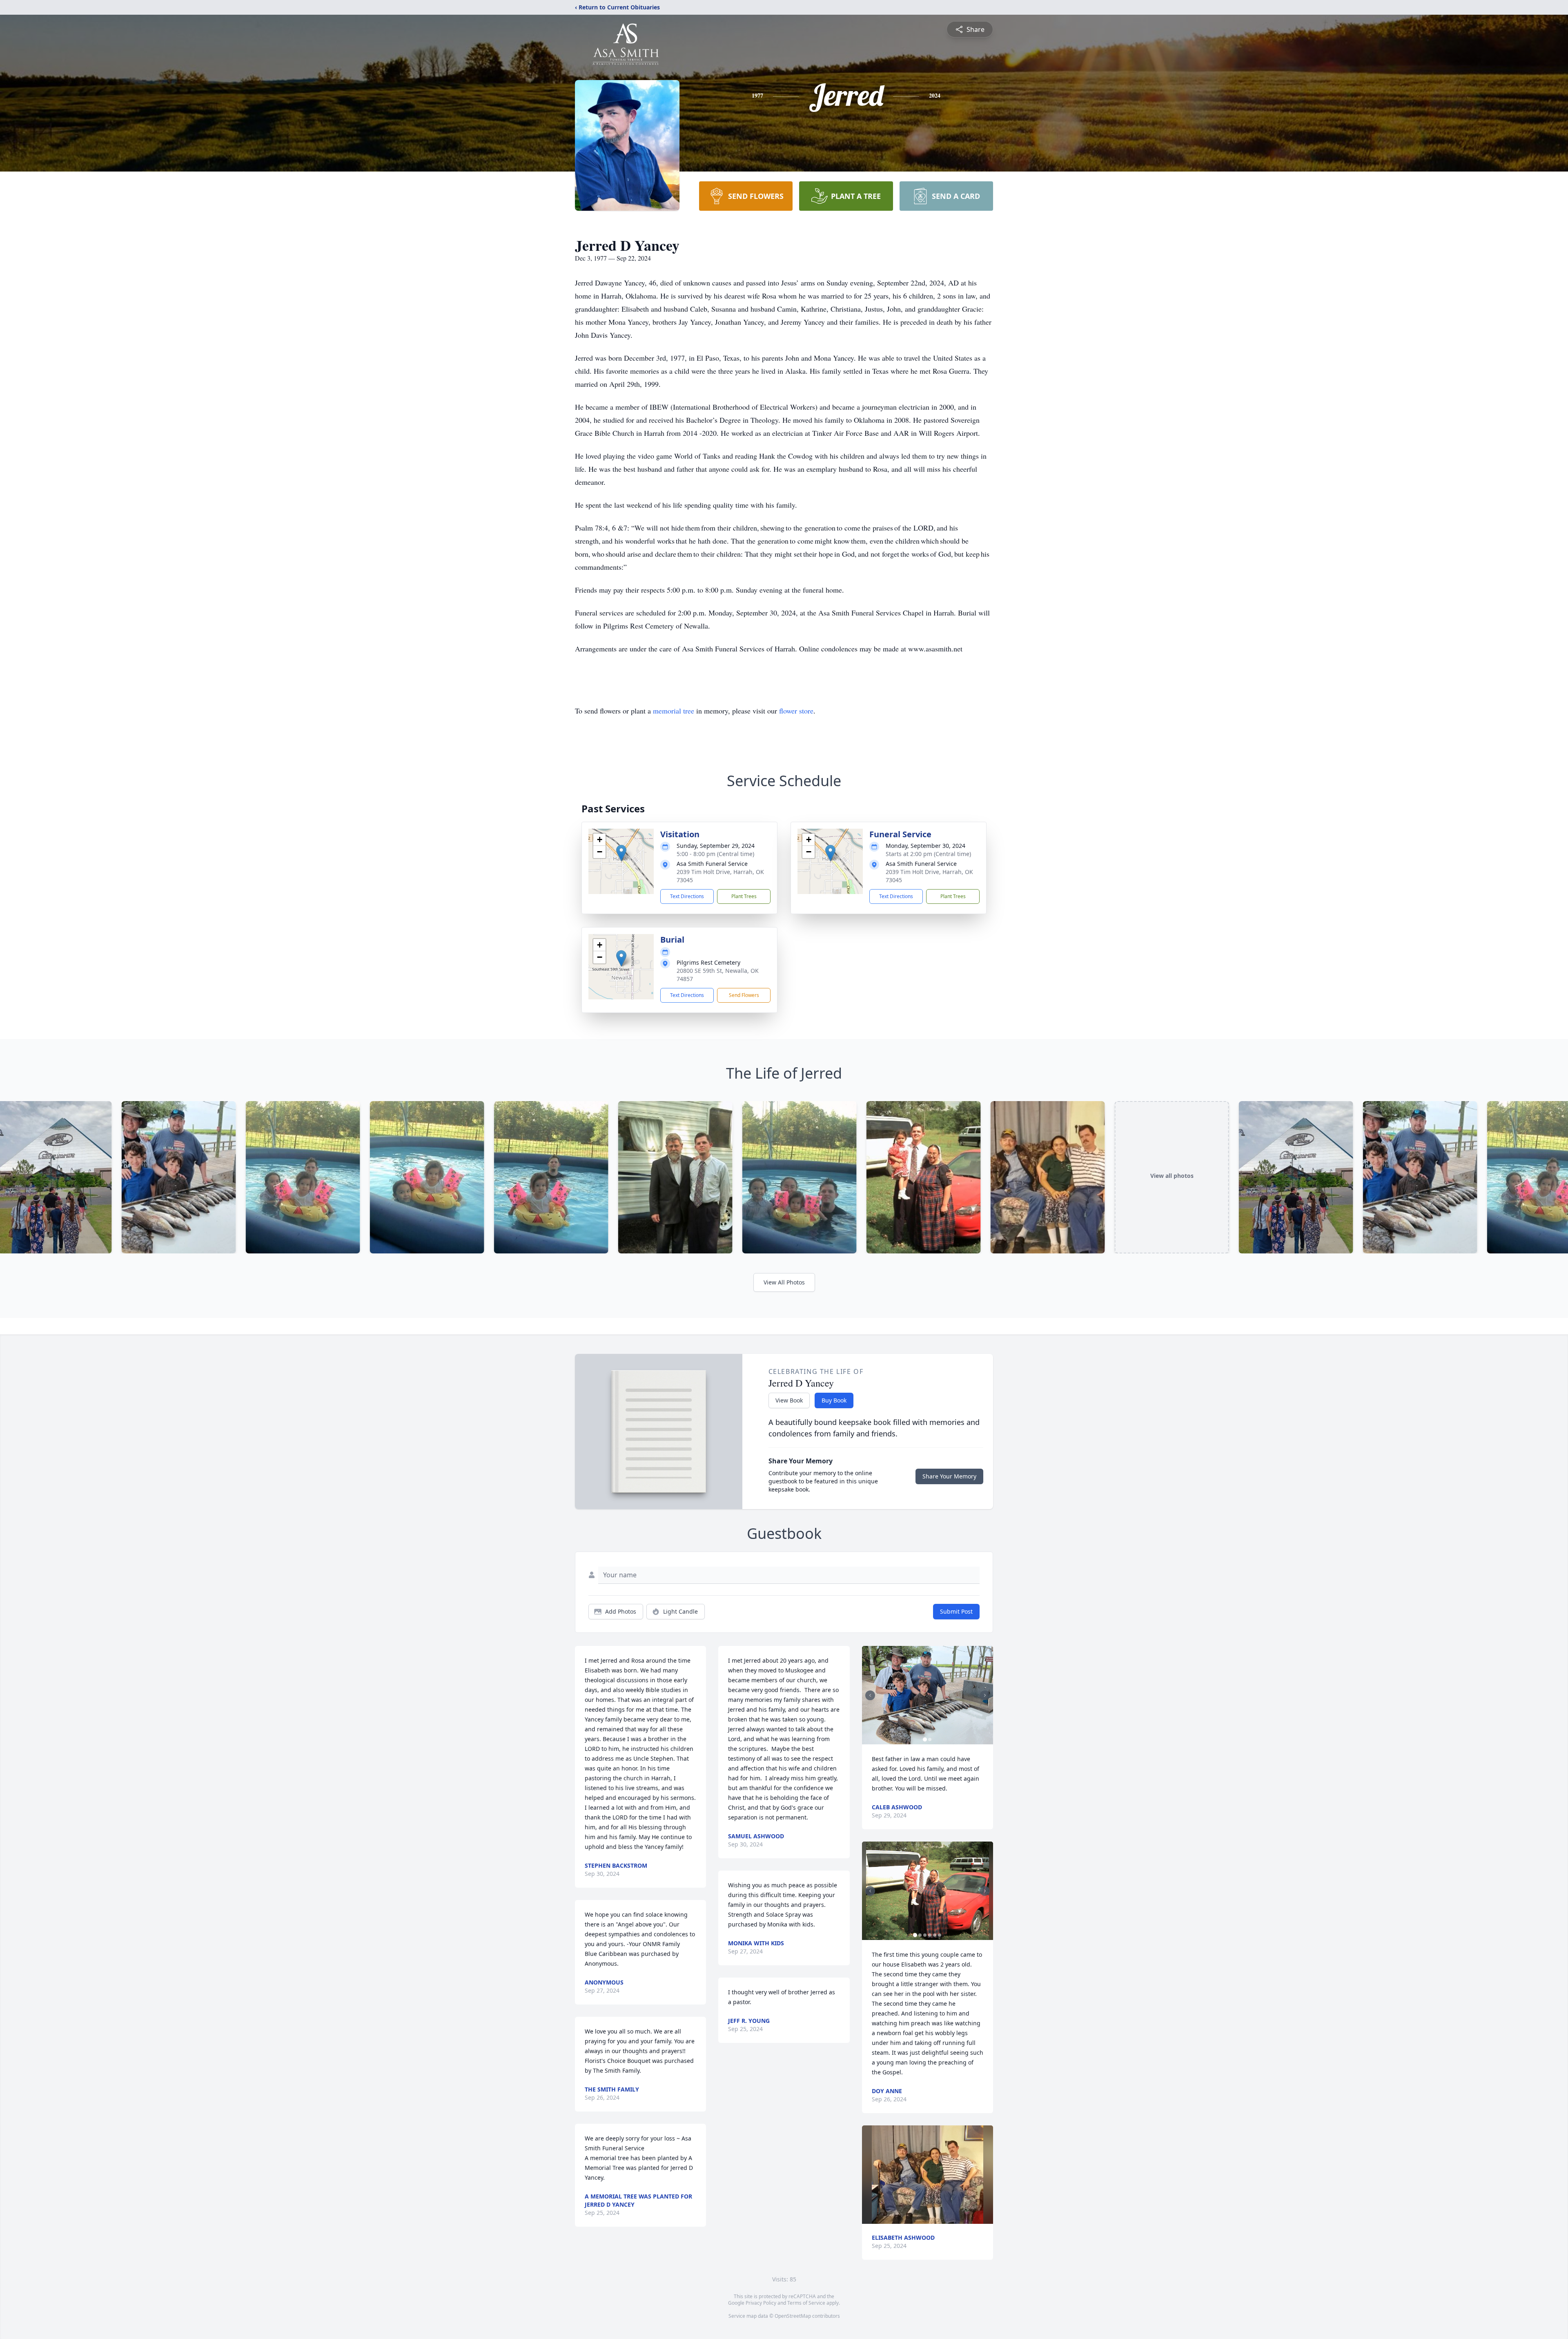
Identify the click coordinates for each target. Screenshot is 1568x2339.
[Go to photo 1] (925, 1739)
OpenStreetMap (793, 2316)
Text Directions (687, 896)
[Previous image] (870, 1695)
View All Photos (784, 1282)
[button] (621, 853)
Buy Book (834, 1400)
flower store (796, 711)
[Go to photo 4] (930, 1935)
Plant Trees (744, 896)
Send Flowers (744, 995)
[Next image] (985, 1695)
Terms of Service (806, 2303)
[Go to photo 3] (925, 1935)
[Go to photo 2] (930, 1739)
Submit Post (956, 1611)
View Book (789, 1400)
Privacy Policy (761, 2303)
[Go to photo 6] (940, 1935)
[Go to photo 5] (935, 1935)
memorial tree (674, 711)
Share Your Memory (949, 1476)
